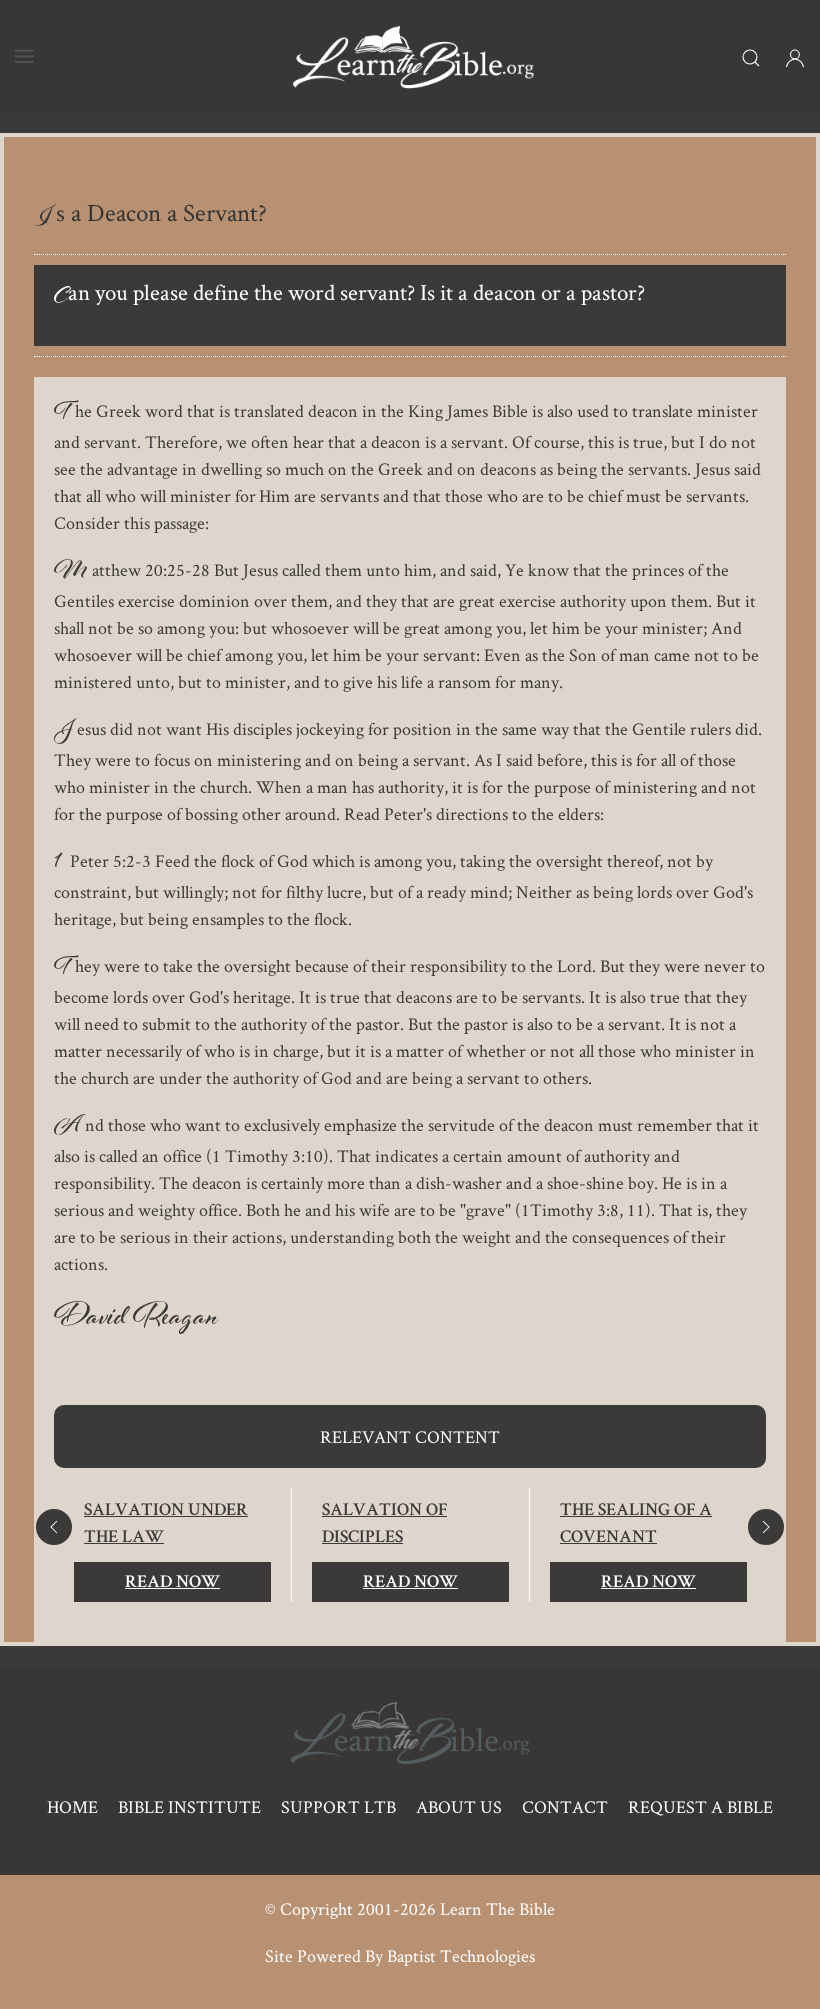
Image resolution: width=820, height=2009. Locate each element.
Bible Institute (189, 1806)
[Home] (413, 56)
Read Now (172, 1583)
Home (72, 1806)
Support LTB (338, 1806)
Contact (565, 1806)
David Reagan (136, 1321)
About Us (459, 1806)
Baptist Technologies (461, 1955)
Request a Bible (700, 1806)
